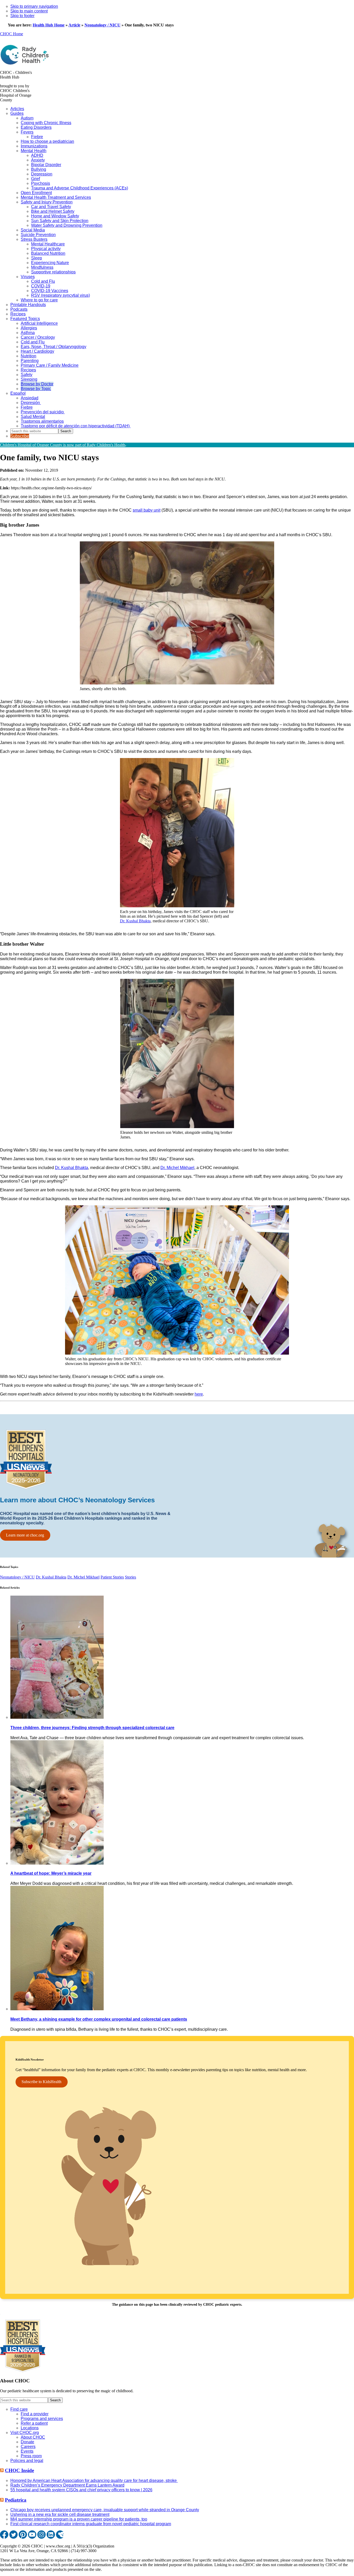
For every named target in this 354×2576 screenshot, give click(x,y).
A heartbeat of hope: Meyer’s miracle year (51, 1873)
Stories (130, 1577)
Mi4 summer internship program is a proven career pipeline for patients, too (79, 2519)
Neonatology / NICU (102, 25)
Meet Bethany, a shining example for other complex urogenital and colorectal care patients (99, 2019)
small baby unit (147, 510)
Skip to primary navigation (34, 6)
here (199, 1394)
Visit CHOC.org (25, 2433)
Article (74, 25)
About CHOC (33, 2437)
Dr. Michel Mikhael (177, 1168)
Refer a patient (34, 2423)
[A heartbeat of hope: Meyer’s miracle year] (57, 1863)
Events (27, 2451)
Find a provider (35, 2414)
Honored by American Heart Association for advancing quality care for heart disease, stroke (94, 2481)
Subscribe (20, 436)
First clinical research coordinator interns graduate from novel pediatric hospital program (91, 2524)
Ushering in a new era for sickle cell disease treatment (60, 2514)
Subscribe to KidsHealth (41, 2082)
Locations (30, 2428)
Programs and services (42, 2419)
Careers (28, 2447)
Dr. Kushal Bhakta (135, 921)
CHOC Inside (19, 2470)
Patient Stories (112, 1577)
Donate (27, 2442)
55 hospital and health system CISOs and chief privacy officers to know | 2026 (81, 2490)
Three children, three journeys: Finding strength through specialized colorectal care (92, 1728)
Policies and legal (27, 2461)
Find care (19, 2409)
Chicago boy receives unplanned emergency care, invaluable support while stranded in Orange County (105, 2510)
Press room (31, 2456)
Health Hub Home (49, 25)
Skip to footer (22, 16)
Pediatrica (16, 2500)
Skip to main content (29, 11)
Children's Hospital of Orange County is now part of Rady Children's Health (63, 445)
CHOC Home (12, 34)
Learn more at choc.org (25, 1535)
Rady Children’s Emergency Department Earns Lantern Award (67, 2485)
